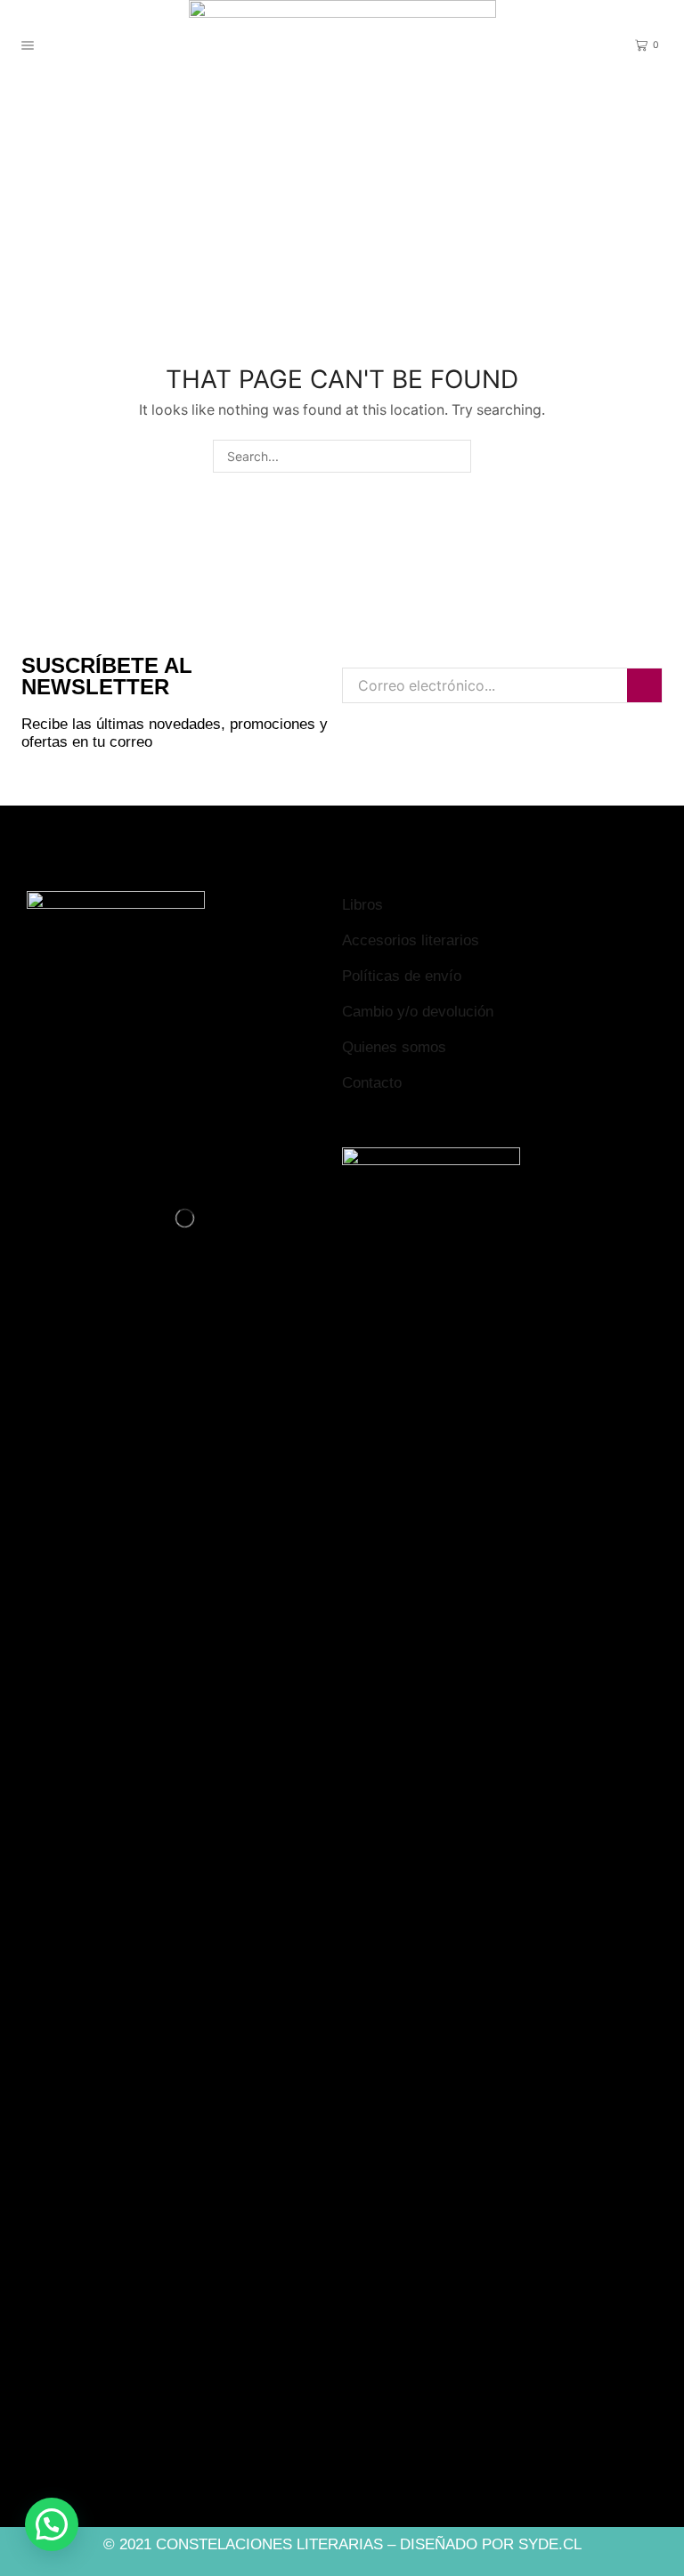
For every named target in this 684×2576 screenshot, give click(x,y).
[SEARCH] (455, 456)
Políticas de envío (402, 976)
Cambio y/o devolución (418, 1012)
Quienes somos (394, 1047)
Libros (362, 905)
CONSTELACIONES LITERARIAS (269, 2544)
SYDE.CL (550, 2544)
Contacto (372, 1083)
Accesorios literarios (411, 940)
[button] (52, 2524)
